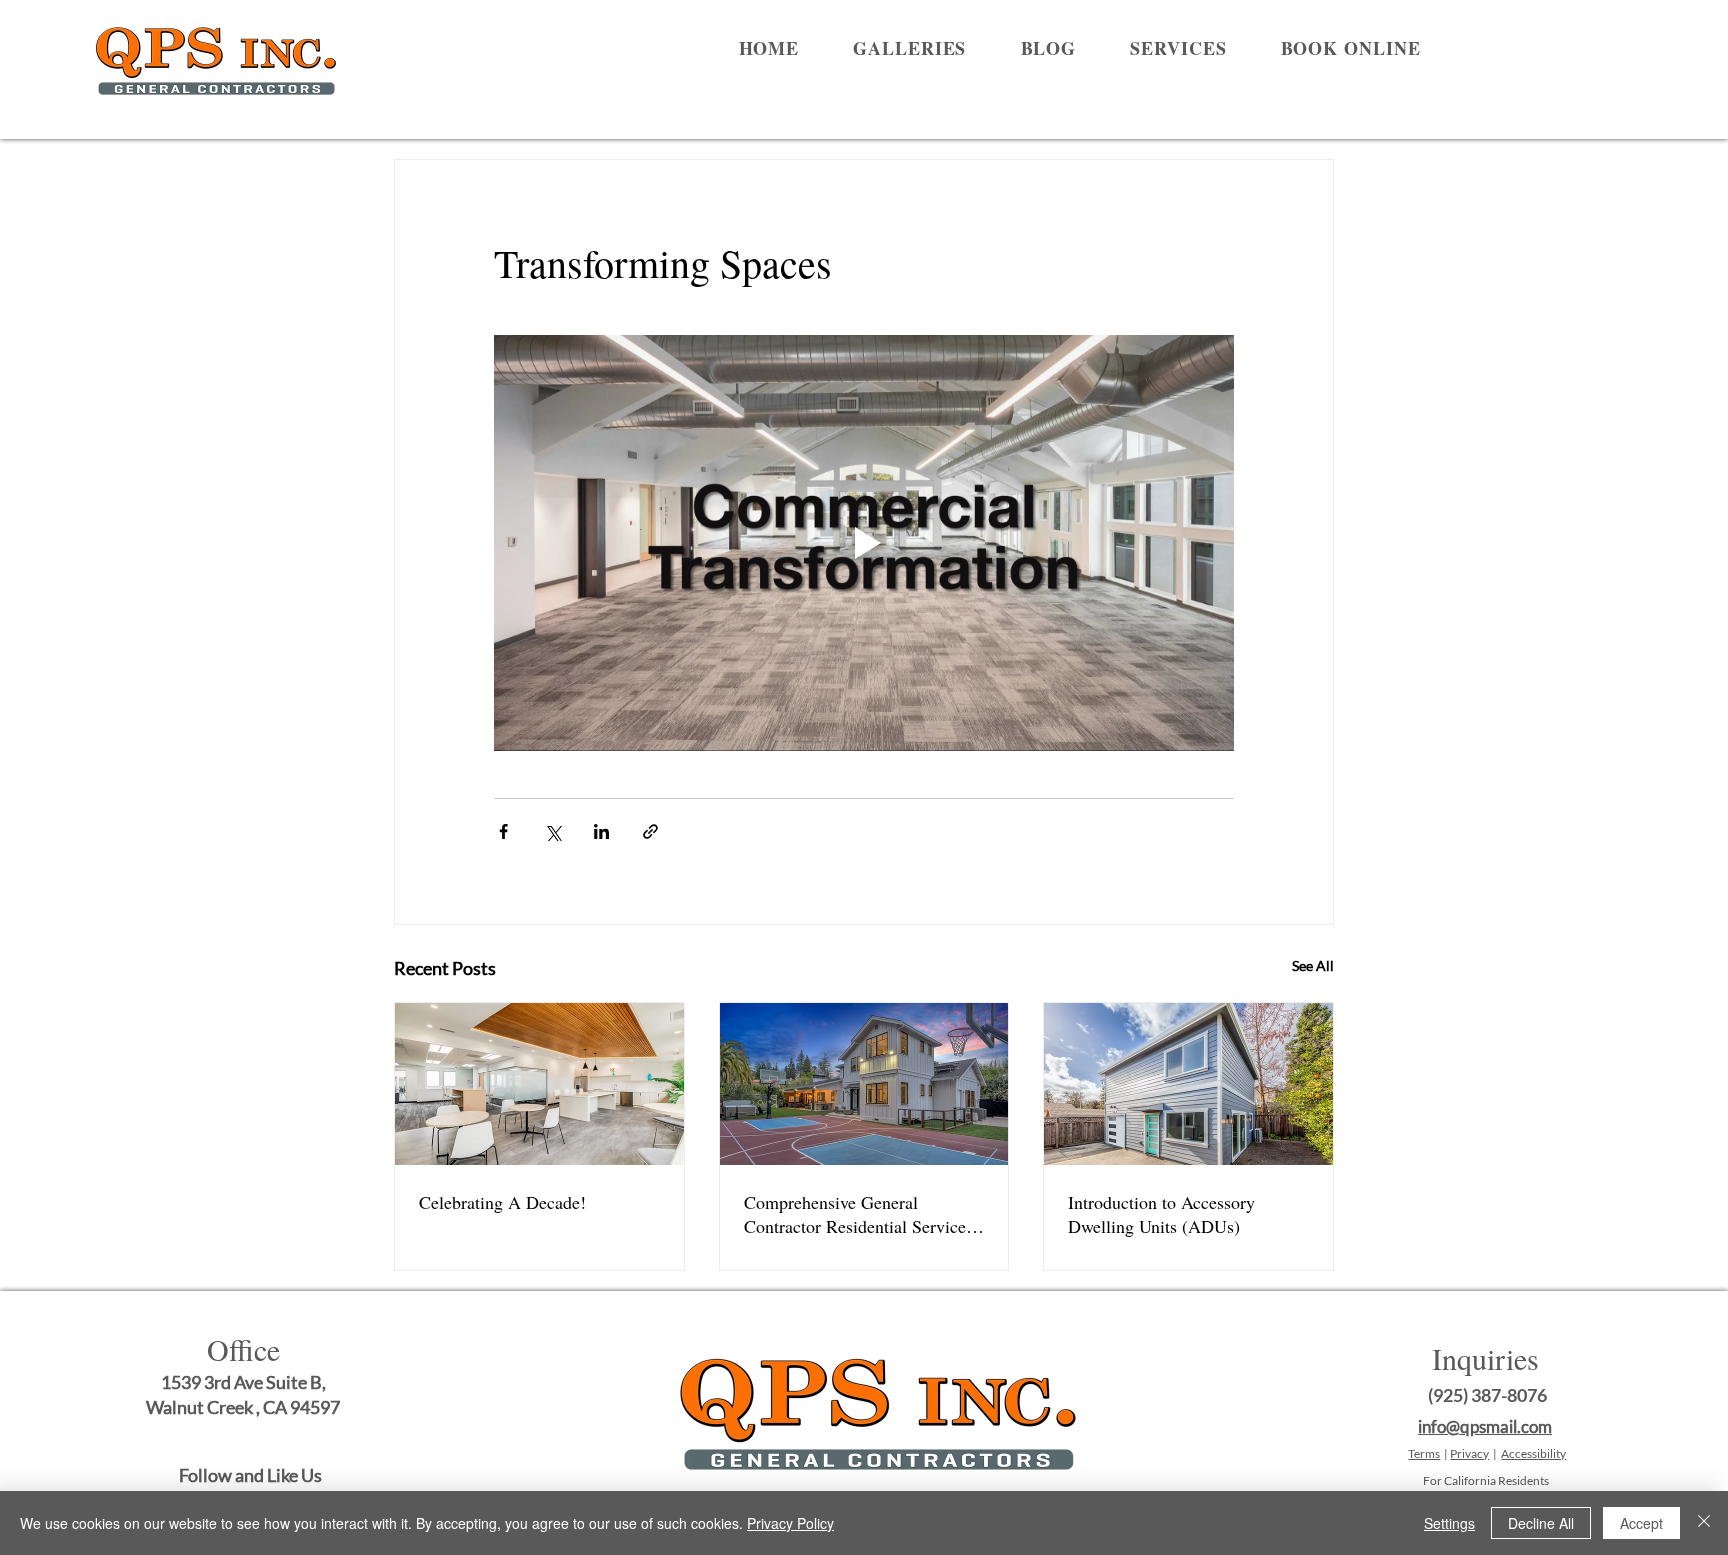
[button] (909, 48)
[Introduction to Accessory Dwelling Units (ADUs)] (1188, 1084)
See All (1313, 965)
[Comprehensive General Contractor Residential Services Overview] (864, 1084)
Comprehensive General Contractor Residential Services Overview (858, 1214)
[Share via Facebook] (503, 831)
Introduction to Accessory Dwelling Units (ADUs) (1161, 1214)
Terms (1424, 1453)
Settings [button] (1449, 1523)
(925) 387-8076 (1487, 1395)
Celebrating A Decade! (502, 1202)
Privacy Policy (790, 1523)
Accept (1641, 1523)
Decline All (1541, 1523)
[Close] (1704, 1523)
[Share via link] (650, 831)
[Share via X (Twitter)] (552, 831)
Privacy (1469, 1453)
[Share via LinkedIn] (601, 831)
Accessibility (1533, 1453)
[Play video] (864, 543)
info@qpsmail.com (1485, 1426)
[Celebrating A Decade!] (539, 1084)
